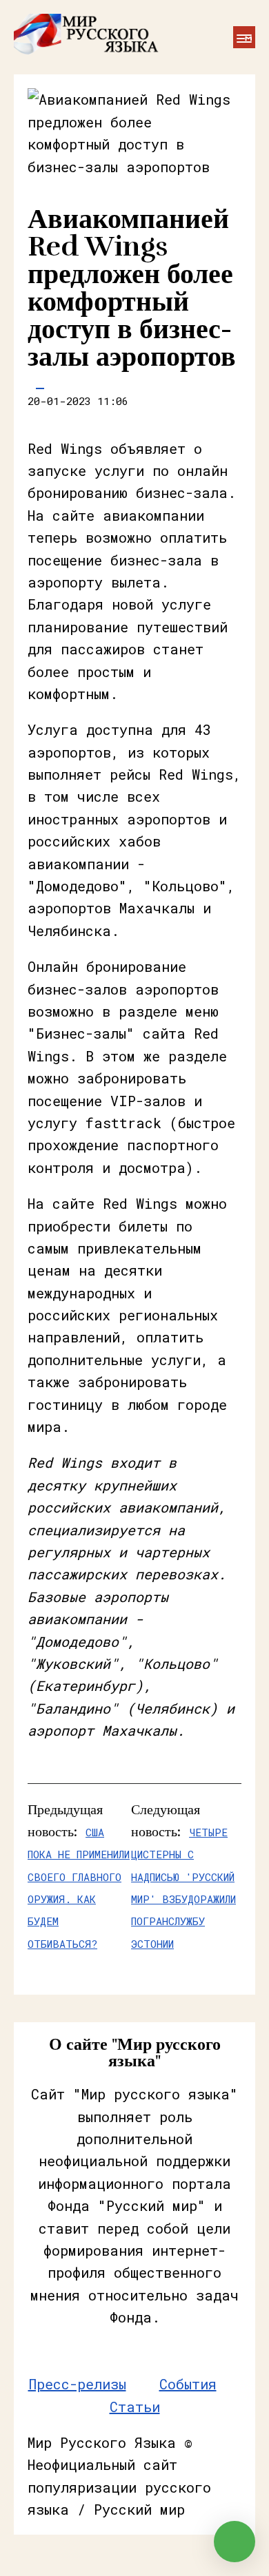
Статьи (135, 2407)
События (188, 2384)
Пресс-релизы (77, 2384)
